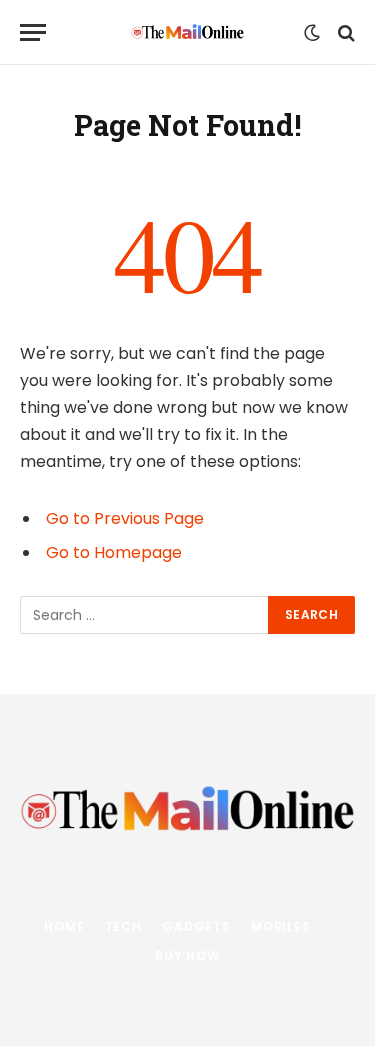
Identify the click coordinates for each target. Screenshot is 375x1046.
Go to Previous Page (125, 518)
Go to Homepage (114, 552)
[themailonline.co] (187, 32)
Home (64, 926)
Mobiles (281, 926)
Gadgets (196, 926)
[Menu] (33, 32)
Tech (123, 926)
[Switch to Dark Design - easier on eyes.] (312, 33)
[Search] (344, 32)
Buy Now (187, 955)
